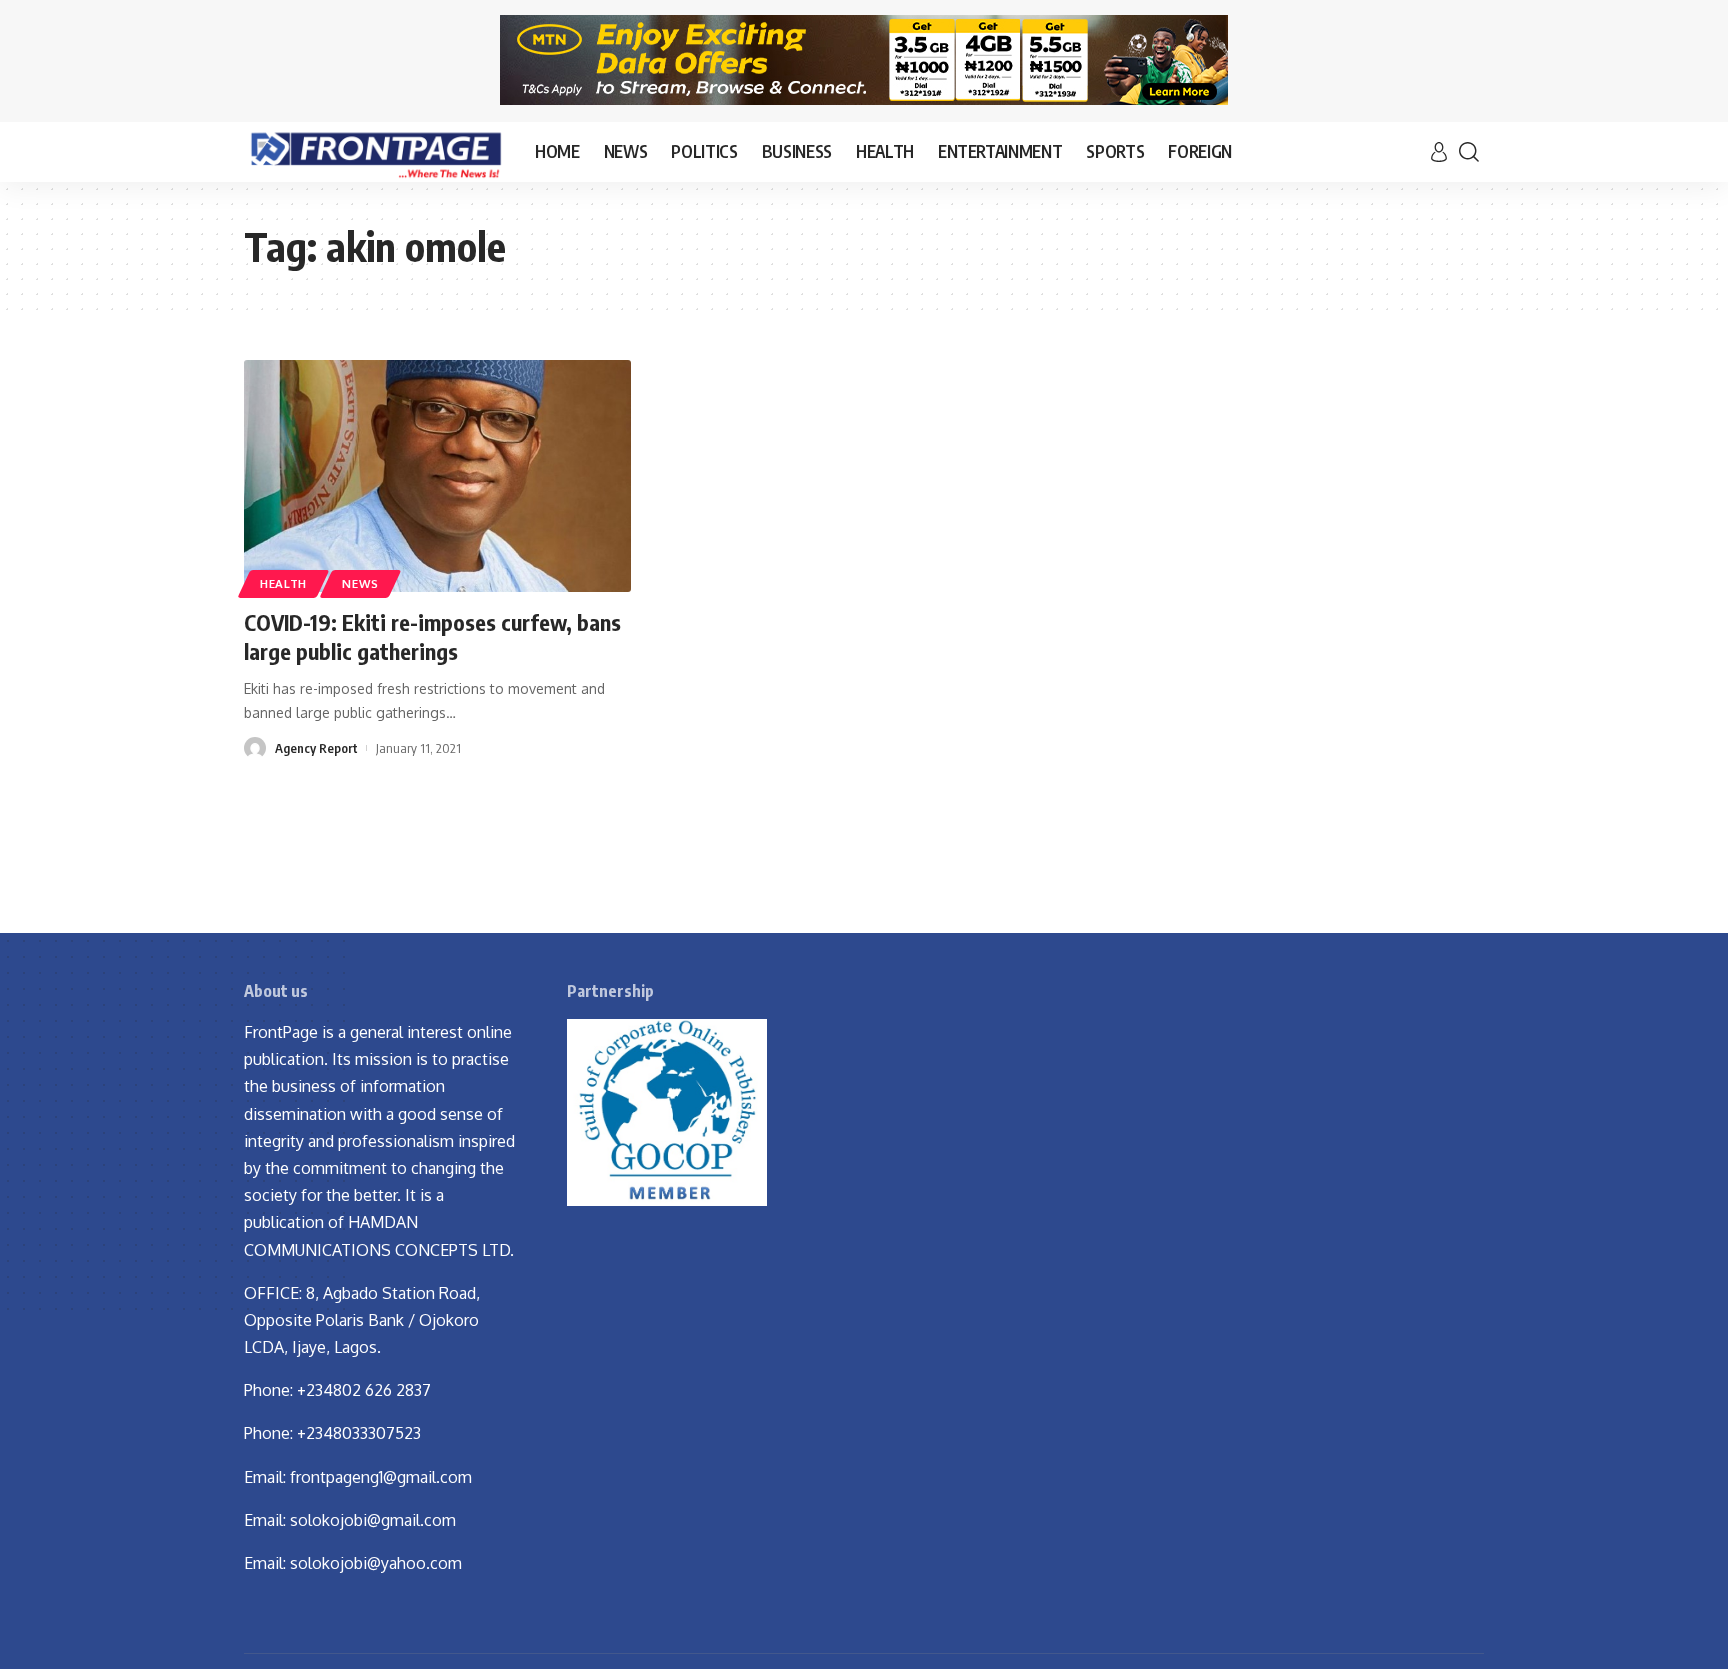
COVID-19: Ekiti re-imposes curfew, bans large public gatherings (432, 636)
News (360, 583)
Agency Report (316, 748)
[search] (1469, 152)
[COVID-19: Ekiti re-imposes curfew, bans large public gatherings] (437, 476)
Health (283, 583)
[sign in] (1439, 152)
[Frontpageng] (373, 152)
